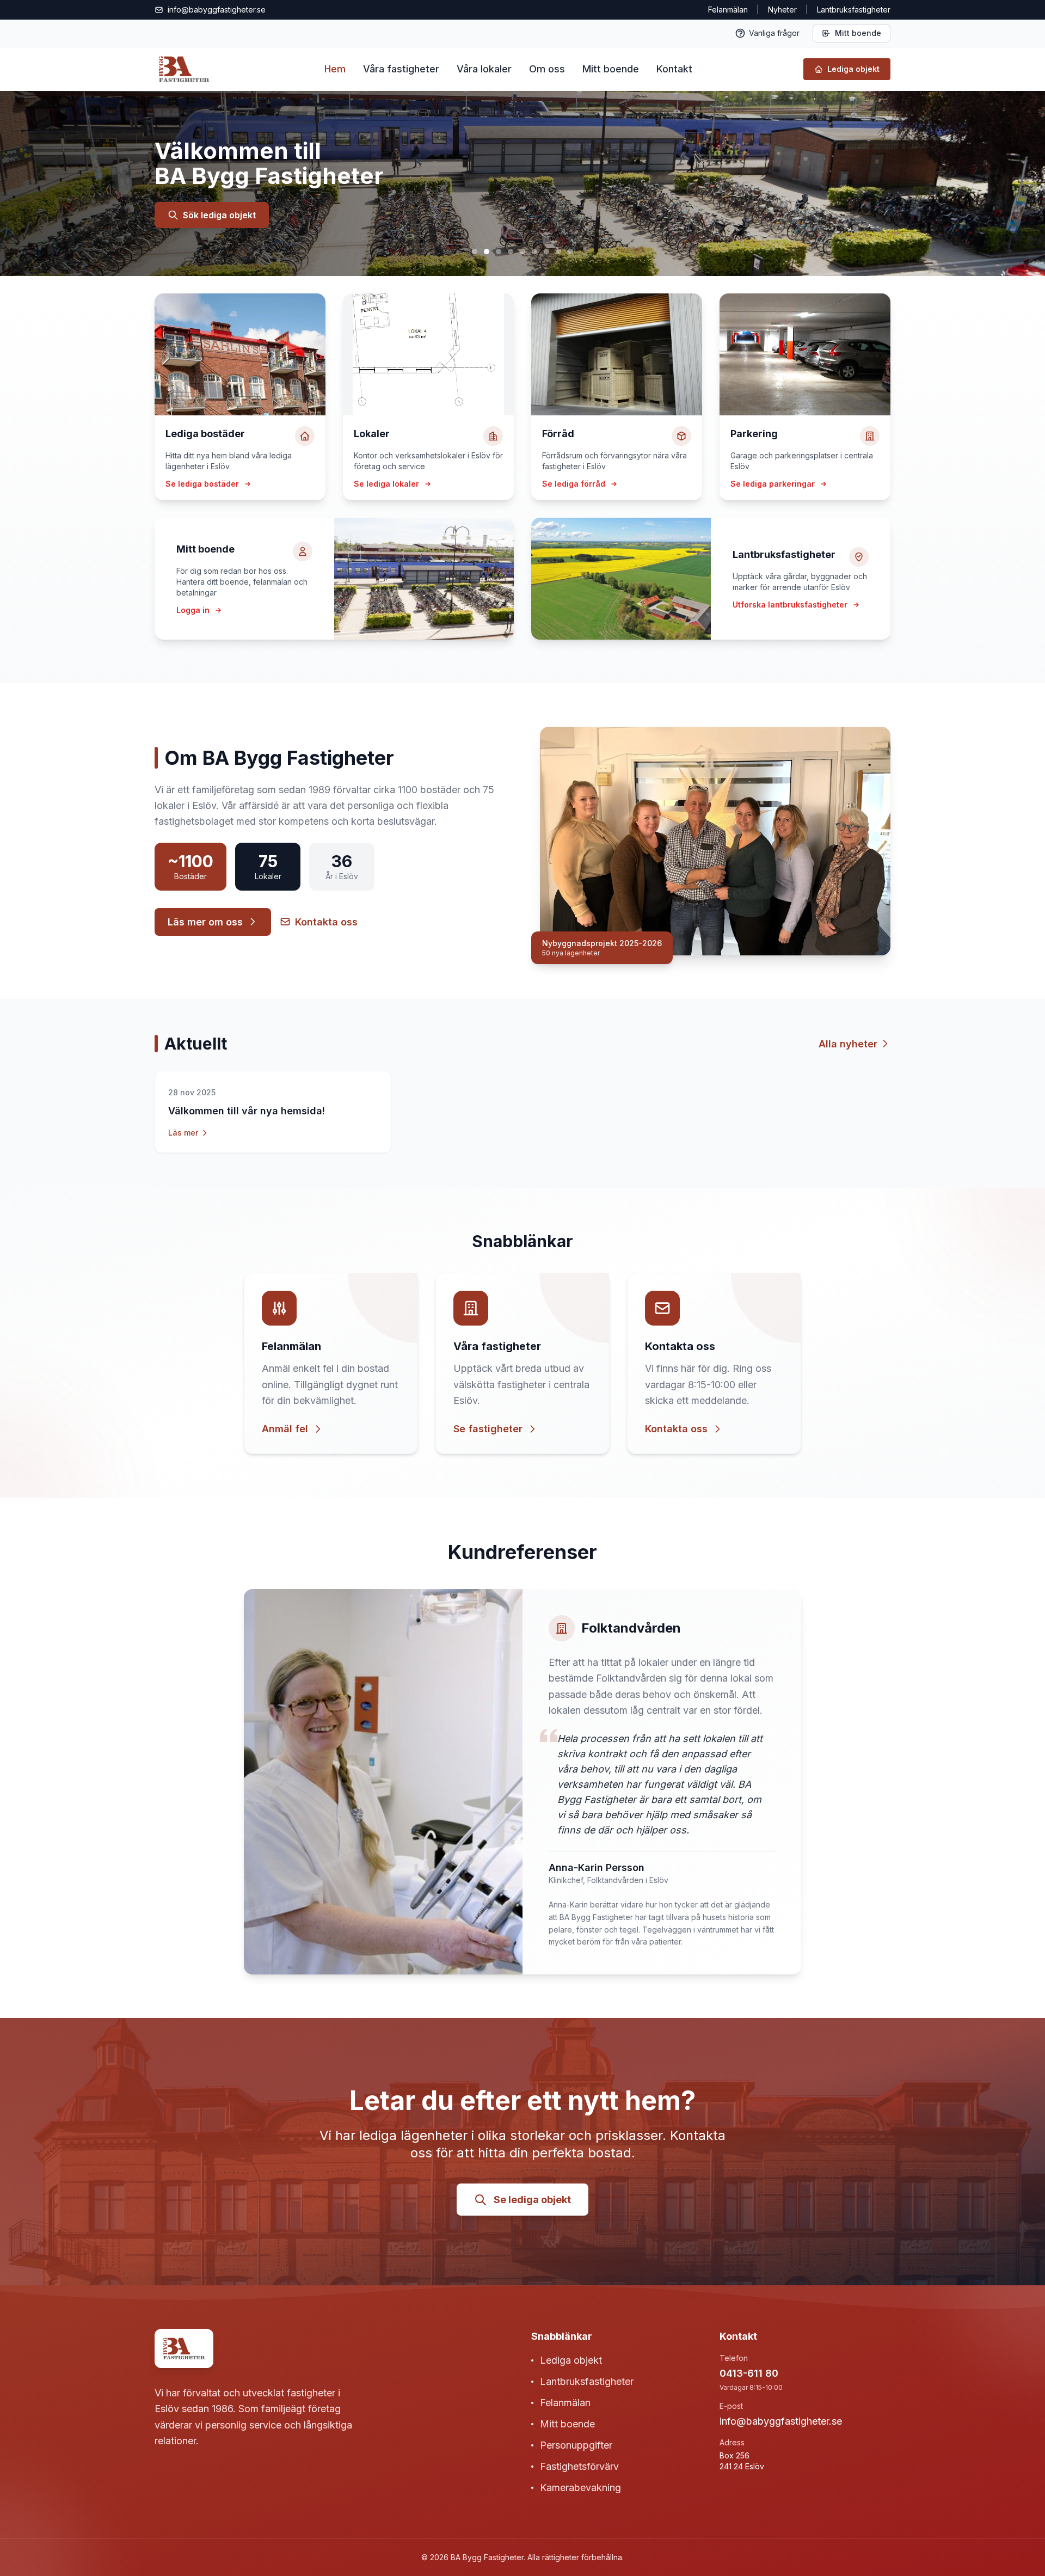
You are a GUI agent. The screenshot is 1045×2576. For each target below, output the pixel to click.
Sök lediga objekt (219, 215)
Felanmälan (728, 10)
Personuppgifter (576, 2445)
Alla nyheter (848, 1044)
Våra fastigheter (401, 69)
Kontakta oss (326, 922)
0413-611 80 (749, 2373)
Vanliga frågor (774, 33)
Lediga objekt (571, 2360)
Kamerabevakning (580, 2488)
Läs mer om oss (205, 922)
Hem (335, 69)
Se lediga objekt (532, 2200)
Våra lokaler (484, 69)
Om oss (547, 69)
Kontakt (674, 69)
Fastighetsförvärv (579, 2466)
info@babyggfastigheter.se (781, 2421)
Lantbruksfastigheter (587, 2381)
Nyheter (782, 10)
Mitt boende (858, 33)
